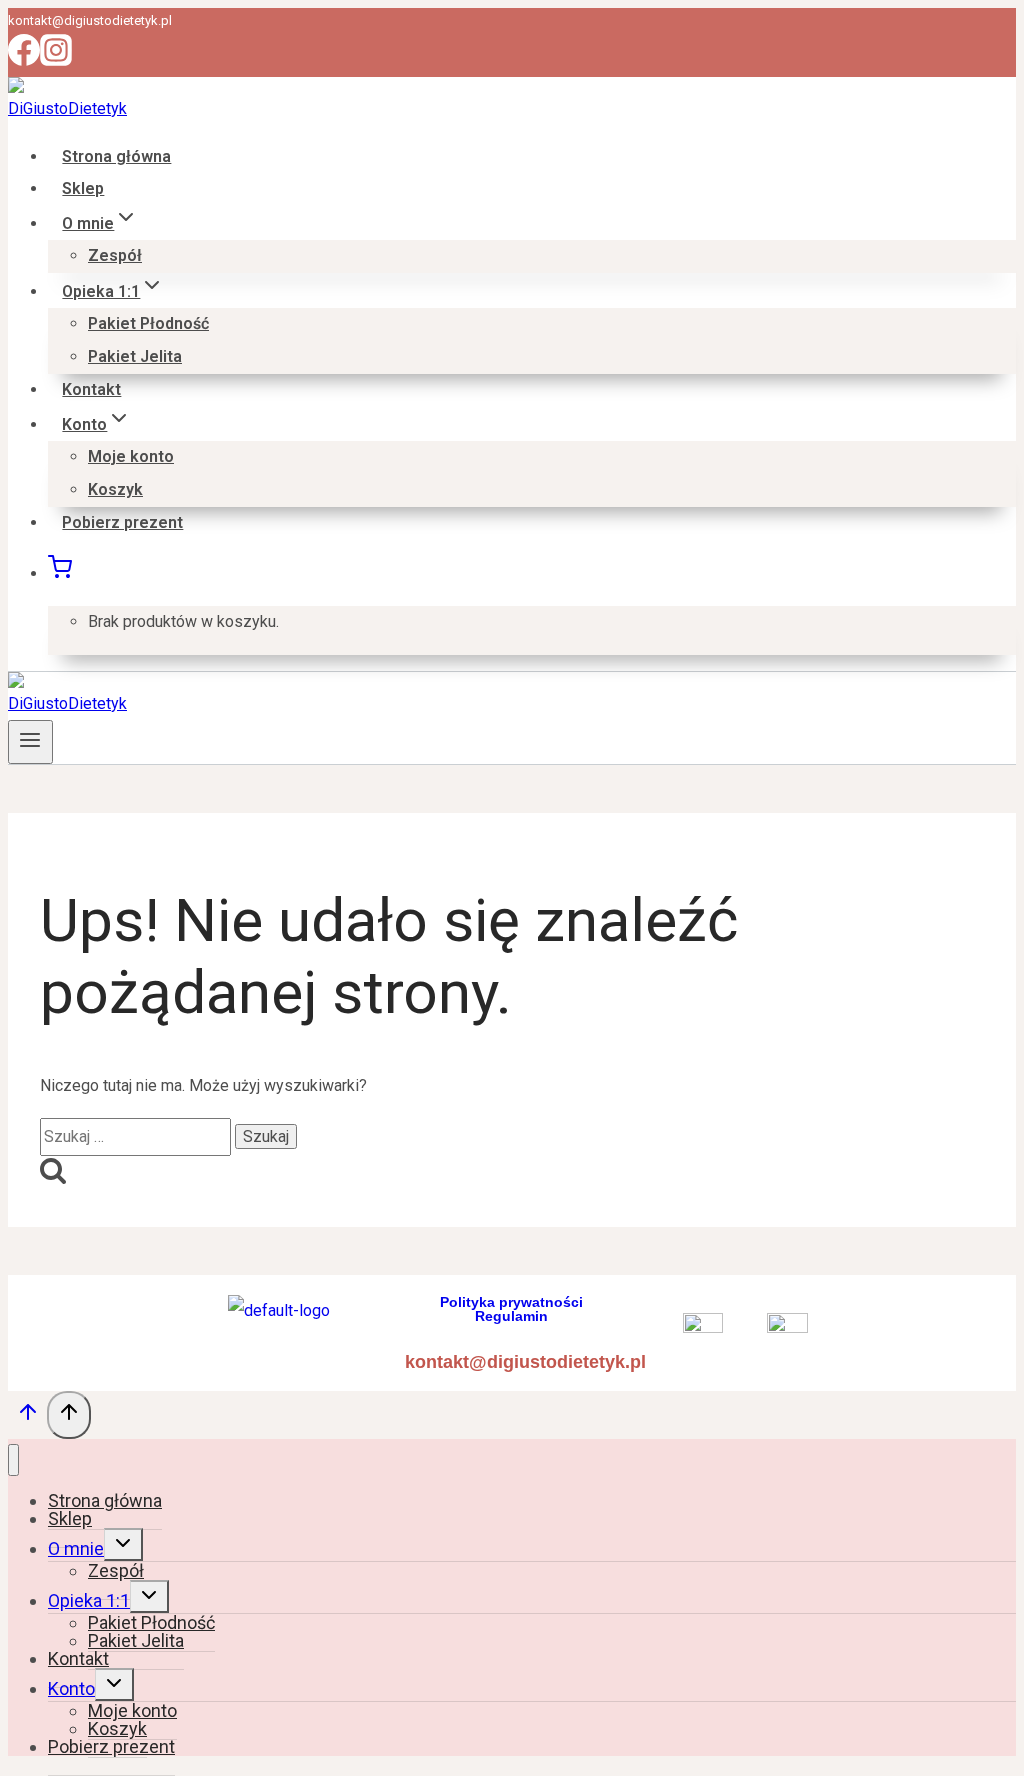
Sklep (83, 188)
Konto (71, 1688)
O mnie (76, 1548)
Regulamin (511, 1316)
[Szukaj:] (137, 1136)
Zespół (115, 255)
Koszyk (115, 489)
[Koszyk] (60, 573)
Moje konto (131, 456)
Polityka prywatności (511, 1302)
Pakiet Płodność (148, 323)
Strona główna (116, 156)
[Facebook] (24, 60)
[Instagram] (56, 60)
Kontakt (91, 389)
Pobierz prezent (122, 522)
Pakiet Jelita (135, 356)
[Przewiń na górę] (27, 1418)
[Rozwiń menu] (30, 742)
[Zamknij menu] (13, 1460)
